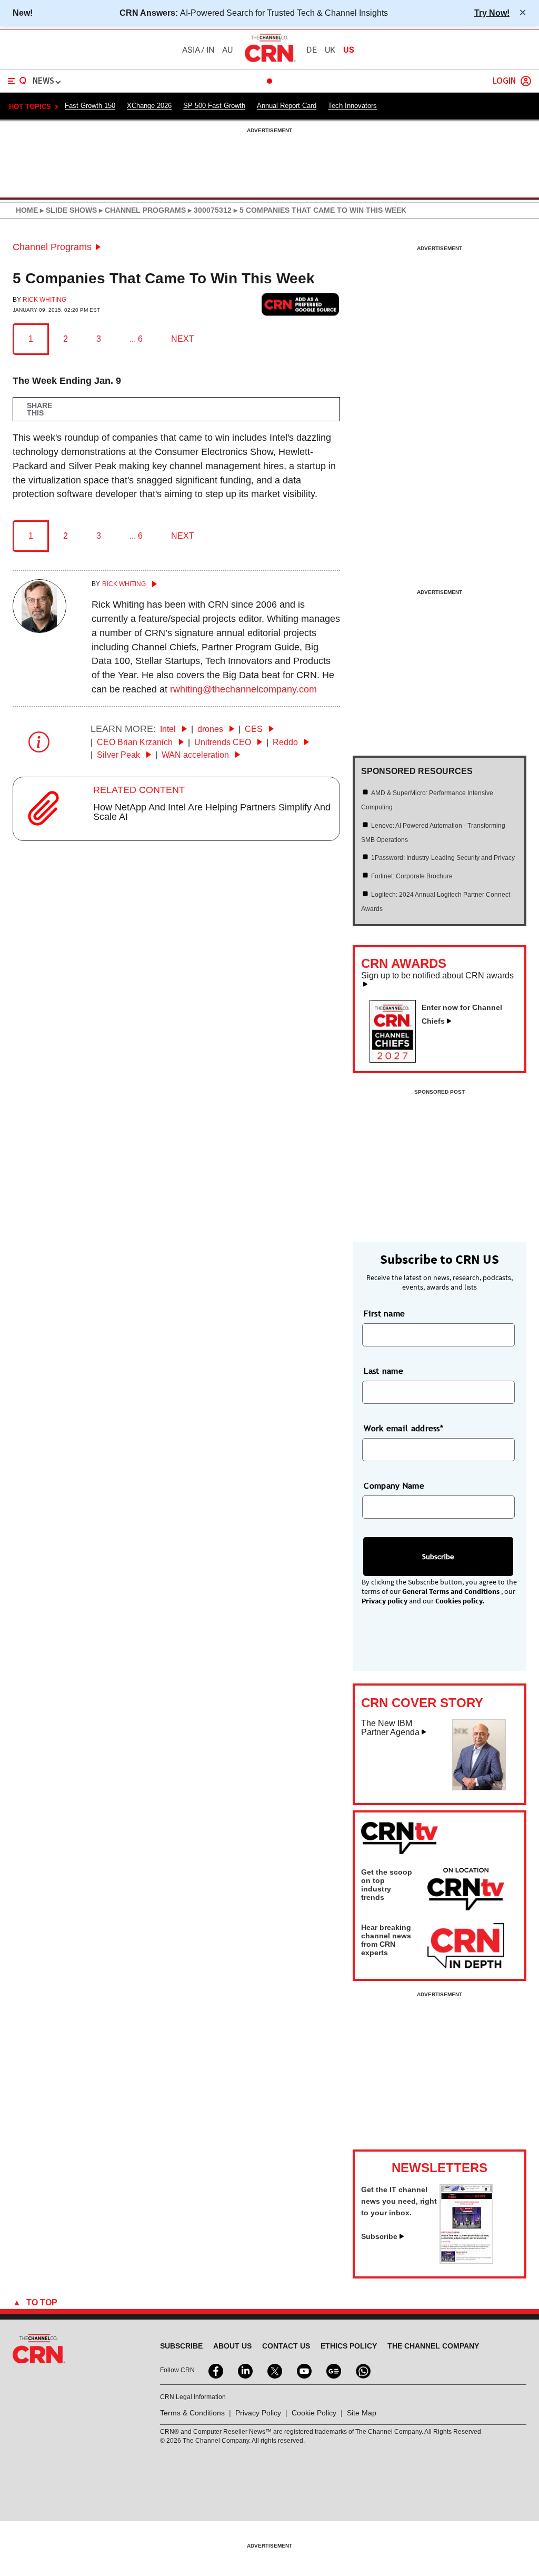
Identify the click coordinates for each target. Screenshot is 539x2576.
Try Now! (492, 13)
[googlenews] (333, 2370)
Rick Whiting (44, 300)
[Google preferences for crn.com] (301, 305)
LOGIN (504, 81)
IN (210, 50)
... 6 (136, 339)
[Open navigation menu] (17, 81)
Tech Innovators (352, 106)
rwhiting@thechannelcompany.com (243, 689)
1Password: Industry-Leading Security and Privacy (443, 858)
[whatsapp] (362, 2370)
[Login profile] (526, 81)
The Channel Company (433, 2346)
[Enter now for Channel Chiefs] (397, 1059)
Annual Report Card (287, 106)
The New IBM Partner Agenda (390, 1728)
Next (183, 339)
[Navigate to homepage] (269, 62)
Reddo (286, 742)
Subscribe (379, 2236)
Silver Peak (119, 755)
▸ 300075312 (209, 210)
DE (312, 50)
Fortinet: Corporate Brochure (412, 876)
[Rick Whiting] (39, 630)
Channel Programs (52, 247)
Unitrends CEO (224, 742)
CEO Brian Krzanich (136, 742)
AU (227, 50)
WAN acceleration (196, 755)
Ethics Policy (349, 2346)
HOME (27, 210)
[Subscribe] (466, 2261)
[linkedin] (244, 2370)
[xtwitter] (274, 2370)
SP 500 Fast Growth (214, 106)
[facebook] (215, 2370)
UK (330, 50)
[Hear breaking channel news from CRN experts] (466, 1946)
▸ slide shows (67, 210)
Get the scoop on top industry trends (387, 1885)
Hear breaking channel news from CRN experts (386, 1940)
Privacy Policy (258, 2413)
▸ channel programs (141, 210)
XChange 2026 (149, 106)
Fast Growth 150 (90, 106)
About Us (232, 2346)
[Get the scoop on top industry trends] (466, 1891)
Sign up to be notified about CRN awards (437, 976)
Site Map (362, 2413)
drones (211, 729)
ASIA (191, 50)
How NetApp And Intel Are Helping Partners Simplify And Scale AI (212, 812)
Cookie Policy (314, 2413)
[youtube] (303, 2370)
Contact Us (286, 2346)
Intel (169, 729)
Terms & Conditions (192, 2413)
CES (255, 729)
